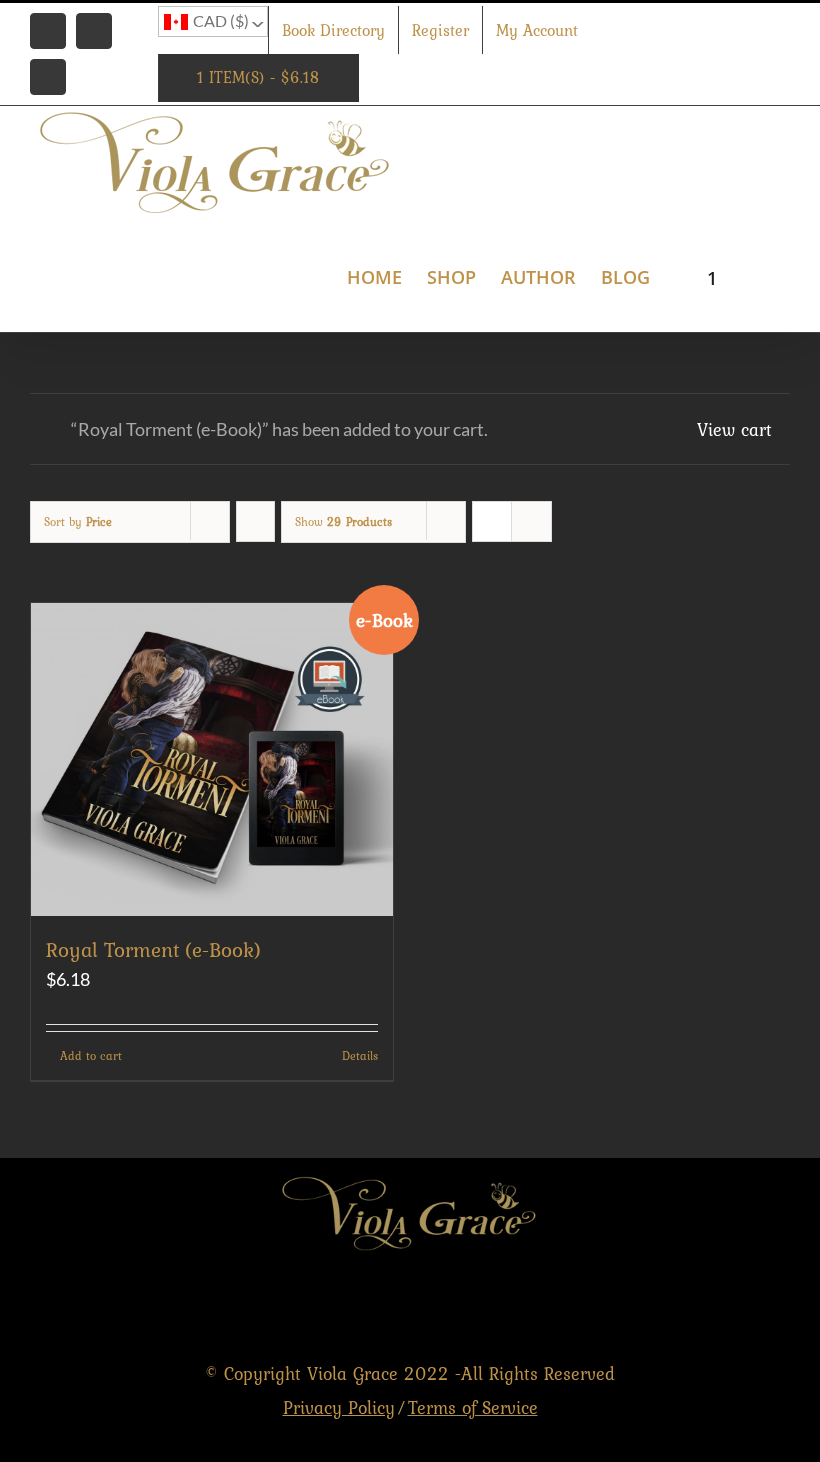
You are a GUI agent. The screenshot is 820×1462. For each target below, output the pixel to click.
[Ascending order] (255, 521)
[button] (758, 275)
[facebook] (692, 1304)
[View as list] (531, 521)
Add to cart (91, 1056)
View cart (734, 429)
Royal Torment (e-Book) (153, 949)
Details (360, 1056)
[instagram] (778, 1304)
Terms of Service (473, 1407)
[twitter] (735, 1304)
